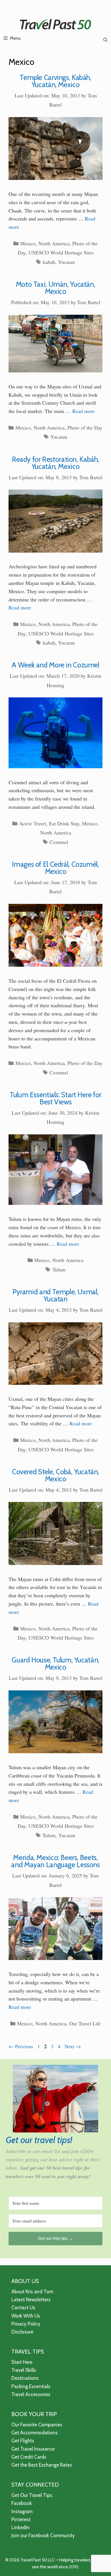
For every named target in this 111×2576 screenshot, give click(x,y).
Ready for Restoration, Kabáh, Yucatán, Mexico (55, 463)
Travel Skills (24, 2370)
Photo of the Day (85, 428)
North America (54, 243)
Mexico (28, 243)
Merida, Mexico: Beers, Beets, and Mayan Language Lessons (55, 1861)
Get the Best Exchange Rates (42, 2465)
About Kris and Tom (32, 2292)
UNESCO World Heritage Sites (61, 252)
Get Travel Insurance (33, 2449)
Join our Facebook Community (43, 2535)
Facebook (22, 2503)
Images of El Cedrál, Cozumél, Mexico (55, 868)
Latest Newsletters (31, 2300)
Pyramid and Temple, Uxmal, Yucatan (55, 1295)
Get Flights (23, 2441)
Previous (21, 2046)
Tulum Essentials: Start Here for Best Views (55, 1098)
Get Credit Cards (29, 2457)
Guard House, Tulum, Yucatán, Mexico (55, 1663)
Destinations (25, 2378)
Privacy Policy (26, 2324)
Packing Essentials (31, 2386)
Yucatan (66, 262)
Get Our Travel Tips (32, 2495)
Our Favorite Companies (37, 2425)
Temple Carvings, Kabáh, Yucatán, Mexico (55, 81)
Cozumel (59, 842)
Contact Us (23, 2308)
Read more (84, 411)
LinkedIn (20, 2527)
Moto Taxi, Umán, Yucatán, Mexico (56, 288)
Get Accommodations (35, 2433)
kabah (49, 262)
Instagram (22, 2511)
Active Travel (33, 823)
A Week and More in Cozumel (55, 665)
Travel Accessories (31, 2394)
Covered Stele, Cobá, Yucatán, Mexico (55, 1475)
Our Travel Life (85, 2023)
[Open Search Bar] (105, 40)
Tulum (59, 1269)
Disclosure (22, 2332)
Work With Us (26, 2316)
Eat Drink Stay (64, 823)
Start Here (22, 2362)
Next (73, 2046)
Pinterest (21, 2519)
